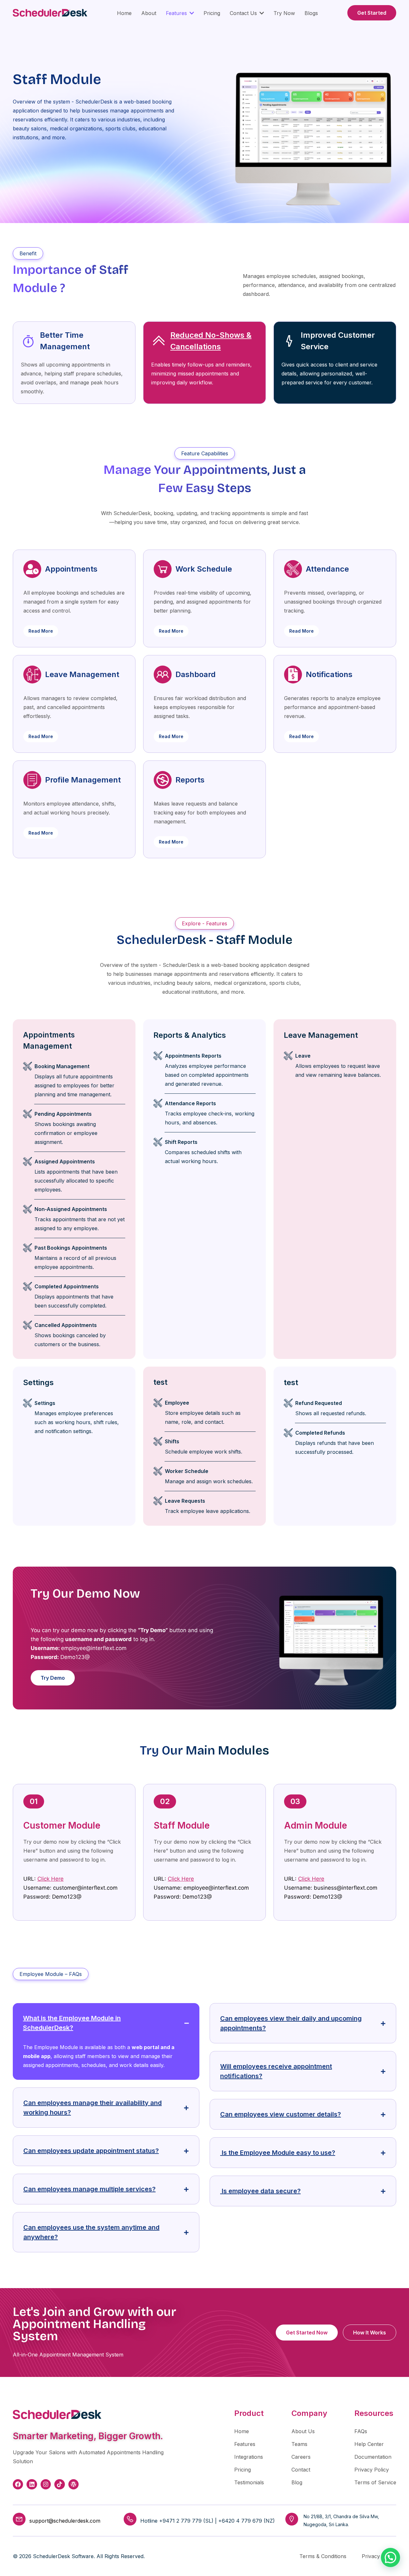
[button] (390, 2557)
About (149, 13)
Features (176, 13)
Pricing (212, 13)
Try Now (284, 13)
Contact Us (243, 13)
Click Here (50, 1879)
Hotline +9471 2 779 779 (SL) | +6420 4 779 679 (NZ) (208, 2521)
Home (124, 13)
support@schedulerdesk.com (65, 2521)
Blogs (311, 13)
